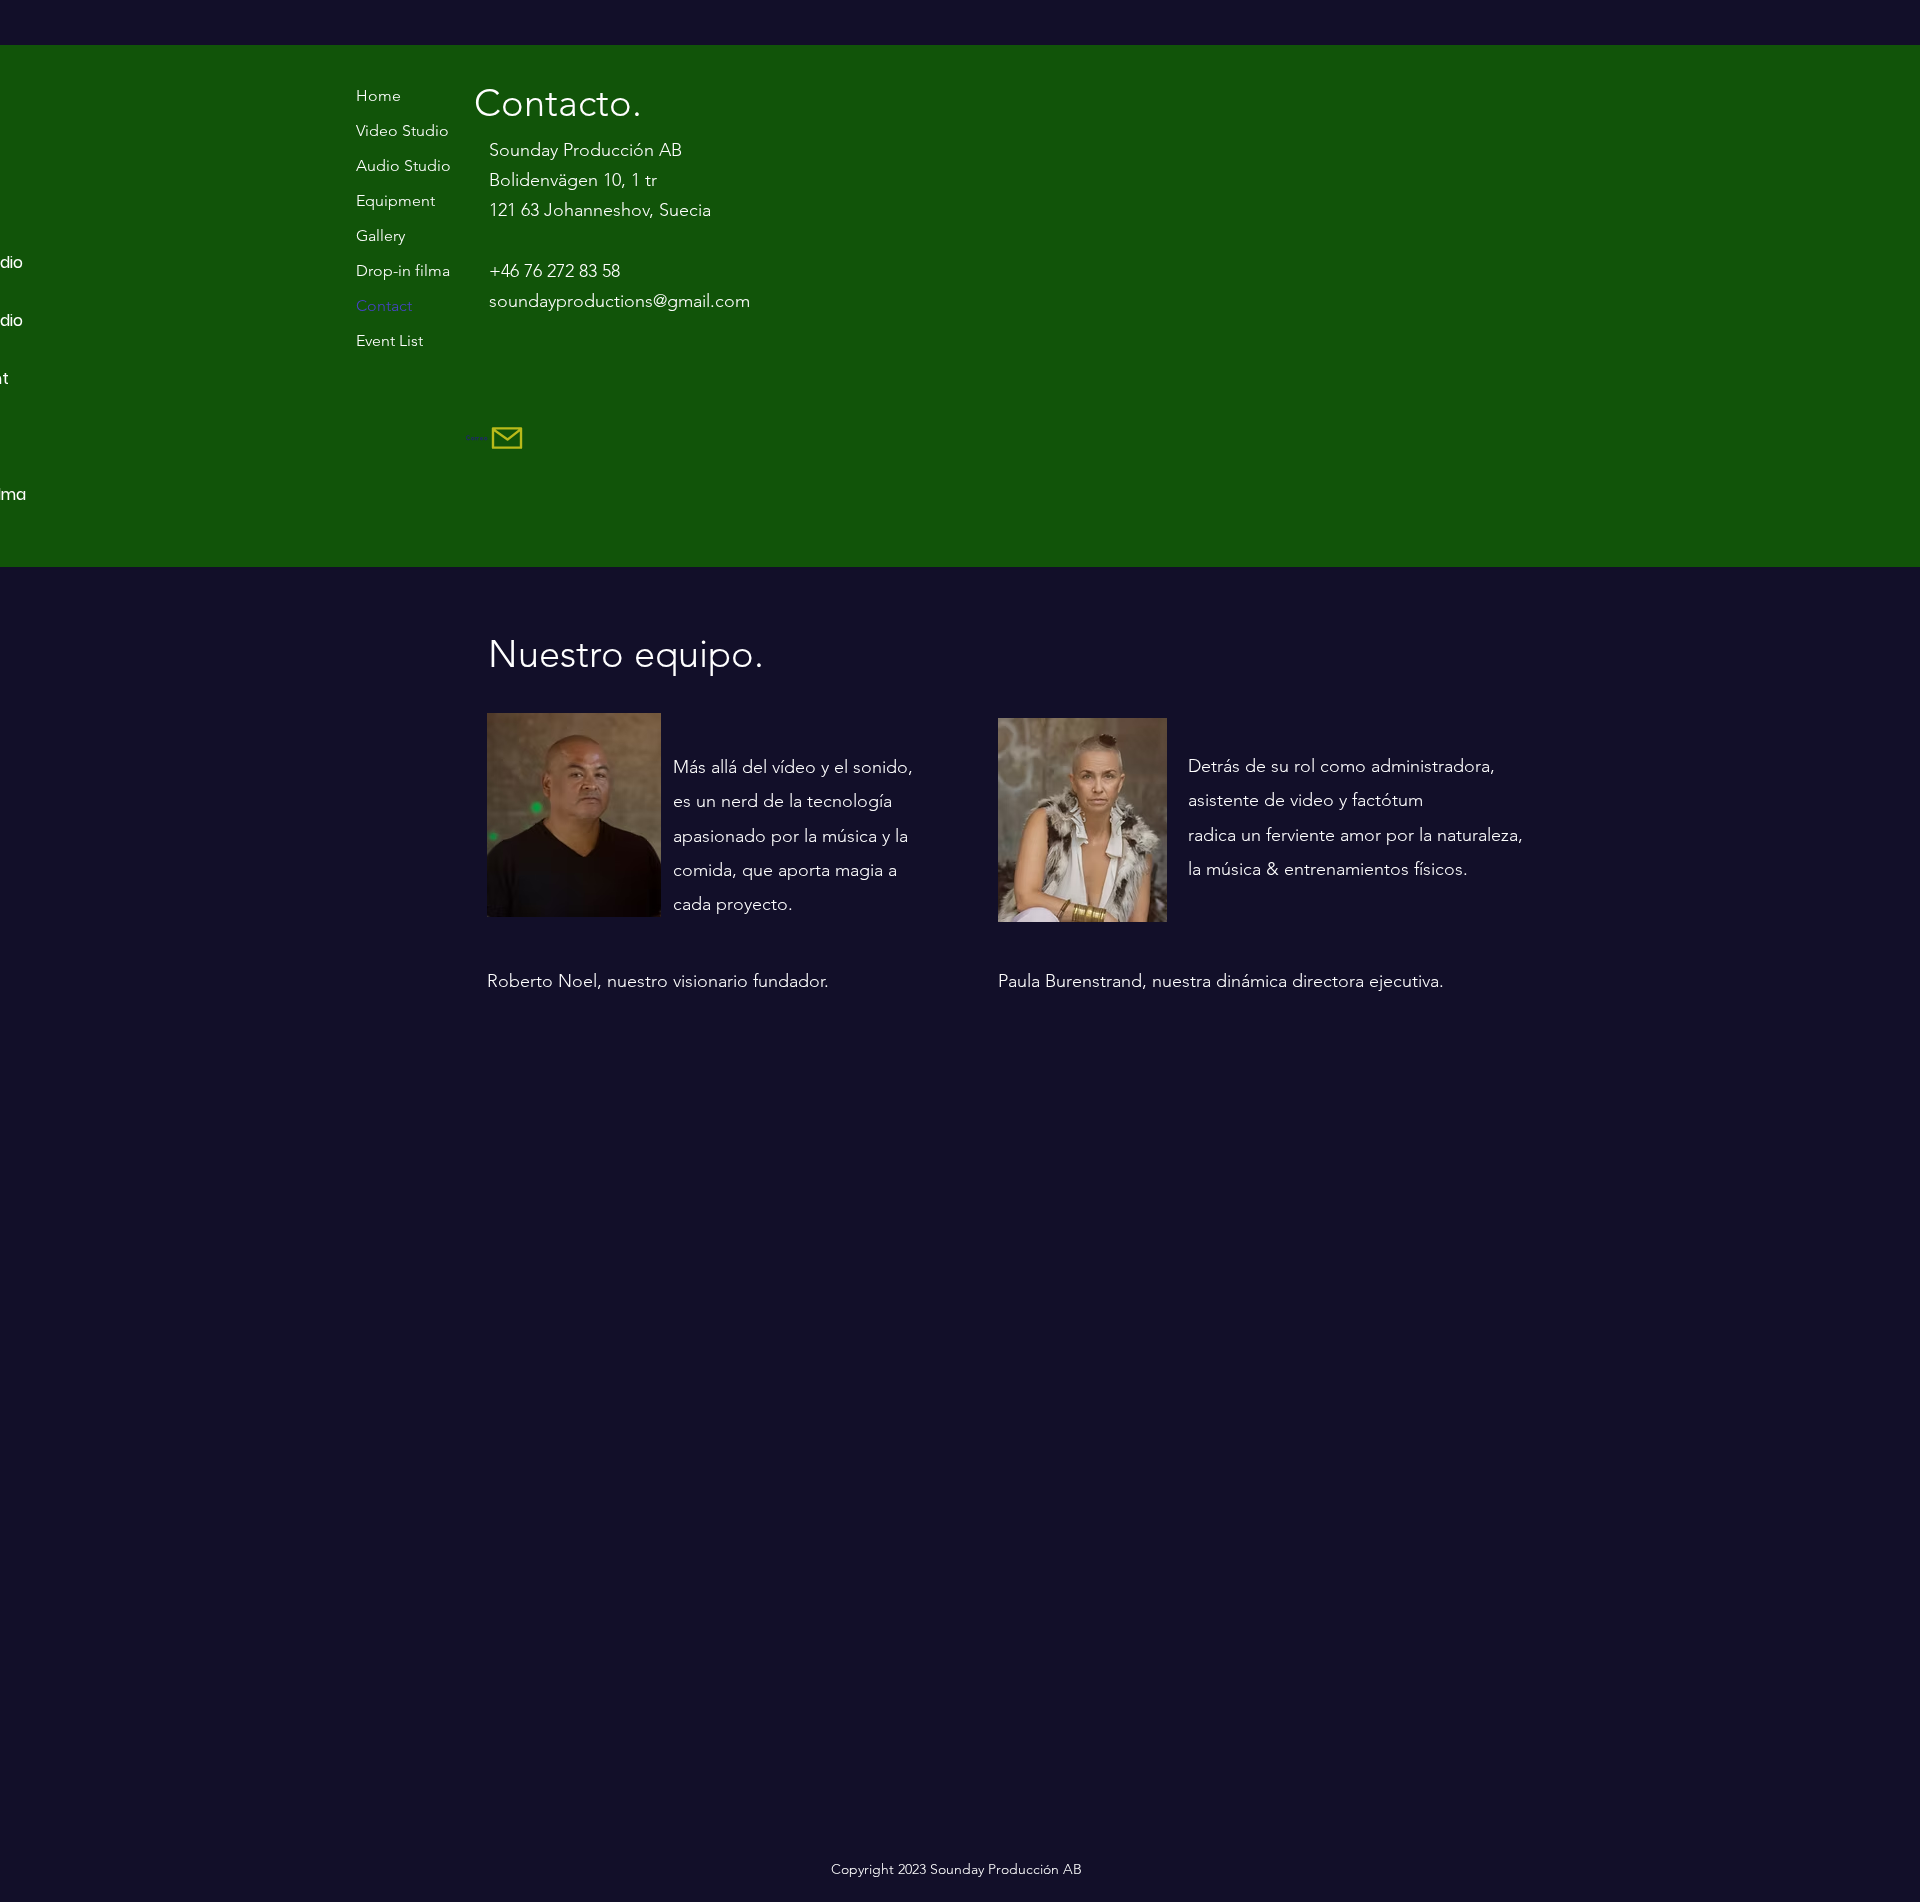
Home (378, 95)
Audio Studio (403, 165)
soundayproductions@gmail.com (619, 301)
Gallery (380, 235)
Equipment (395, 200)
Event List (389, 340)
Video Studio (402, 130)
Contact (384, 305)
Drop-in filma (403, 270)
